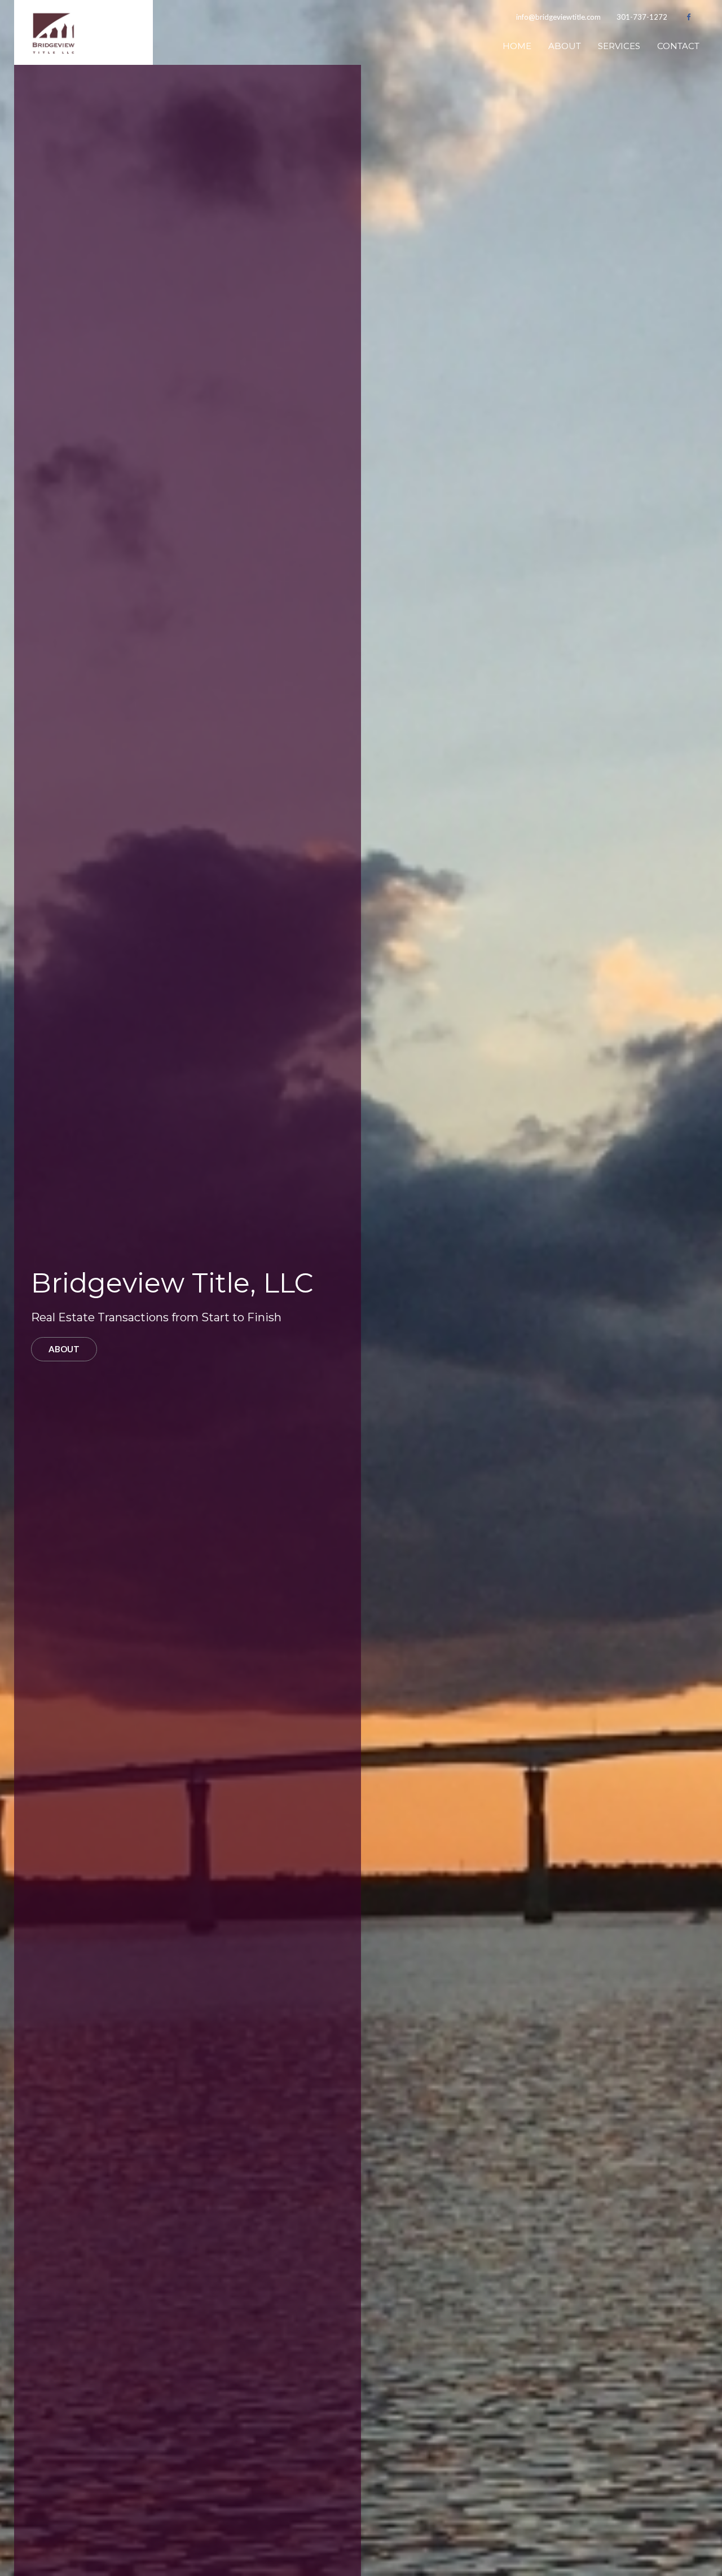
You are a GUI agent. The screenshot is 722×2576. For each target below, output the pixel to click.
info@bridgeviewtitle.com (558, 17)
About (565, 46)
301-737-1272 (642, 17)
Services (619, 46)
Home (517, 46)
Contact (678, 46)
